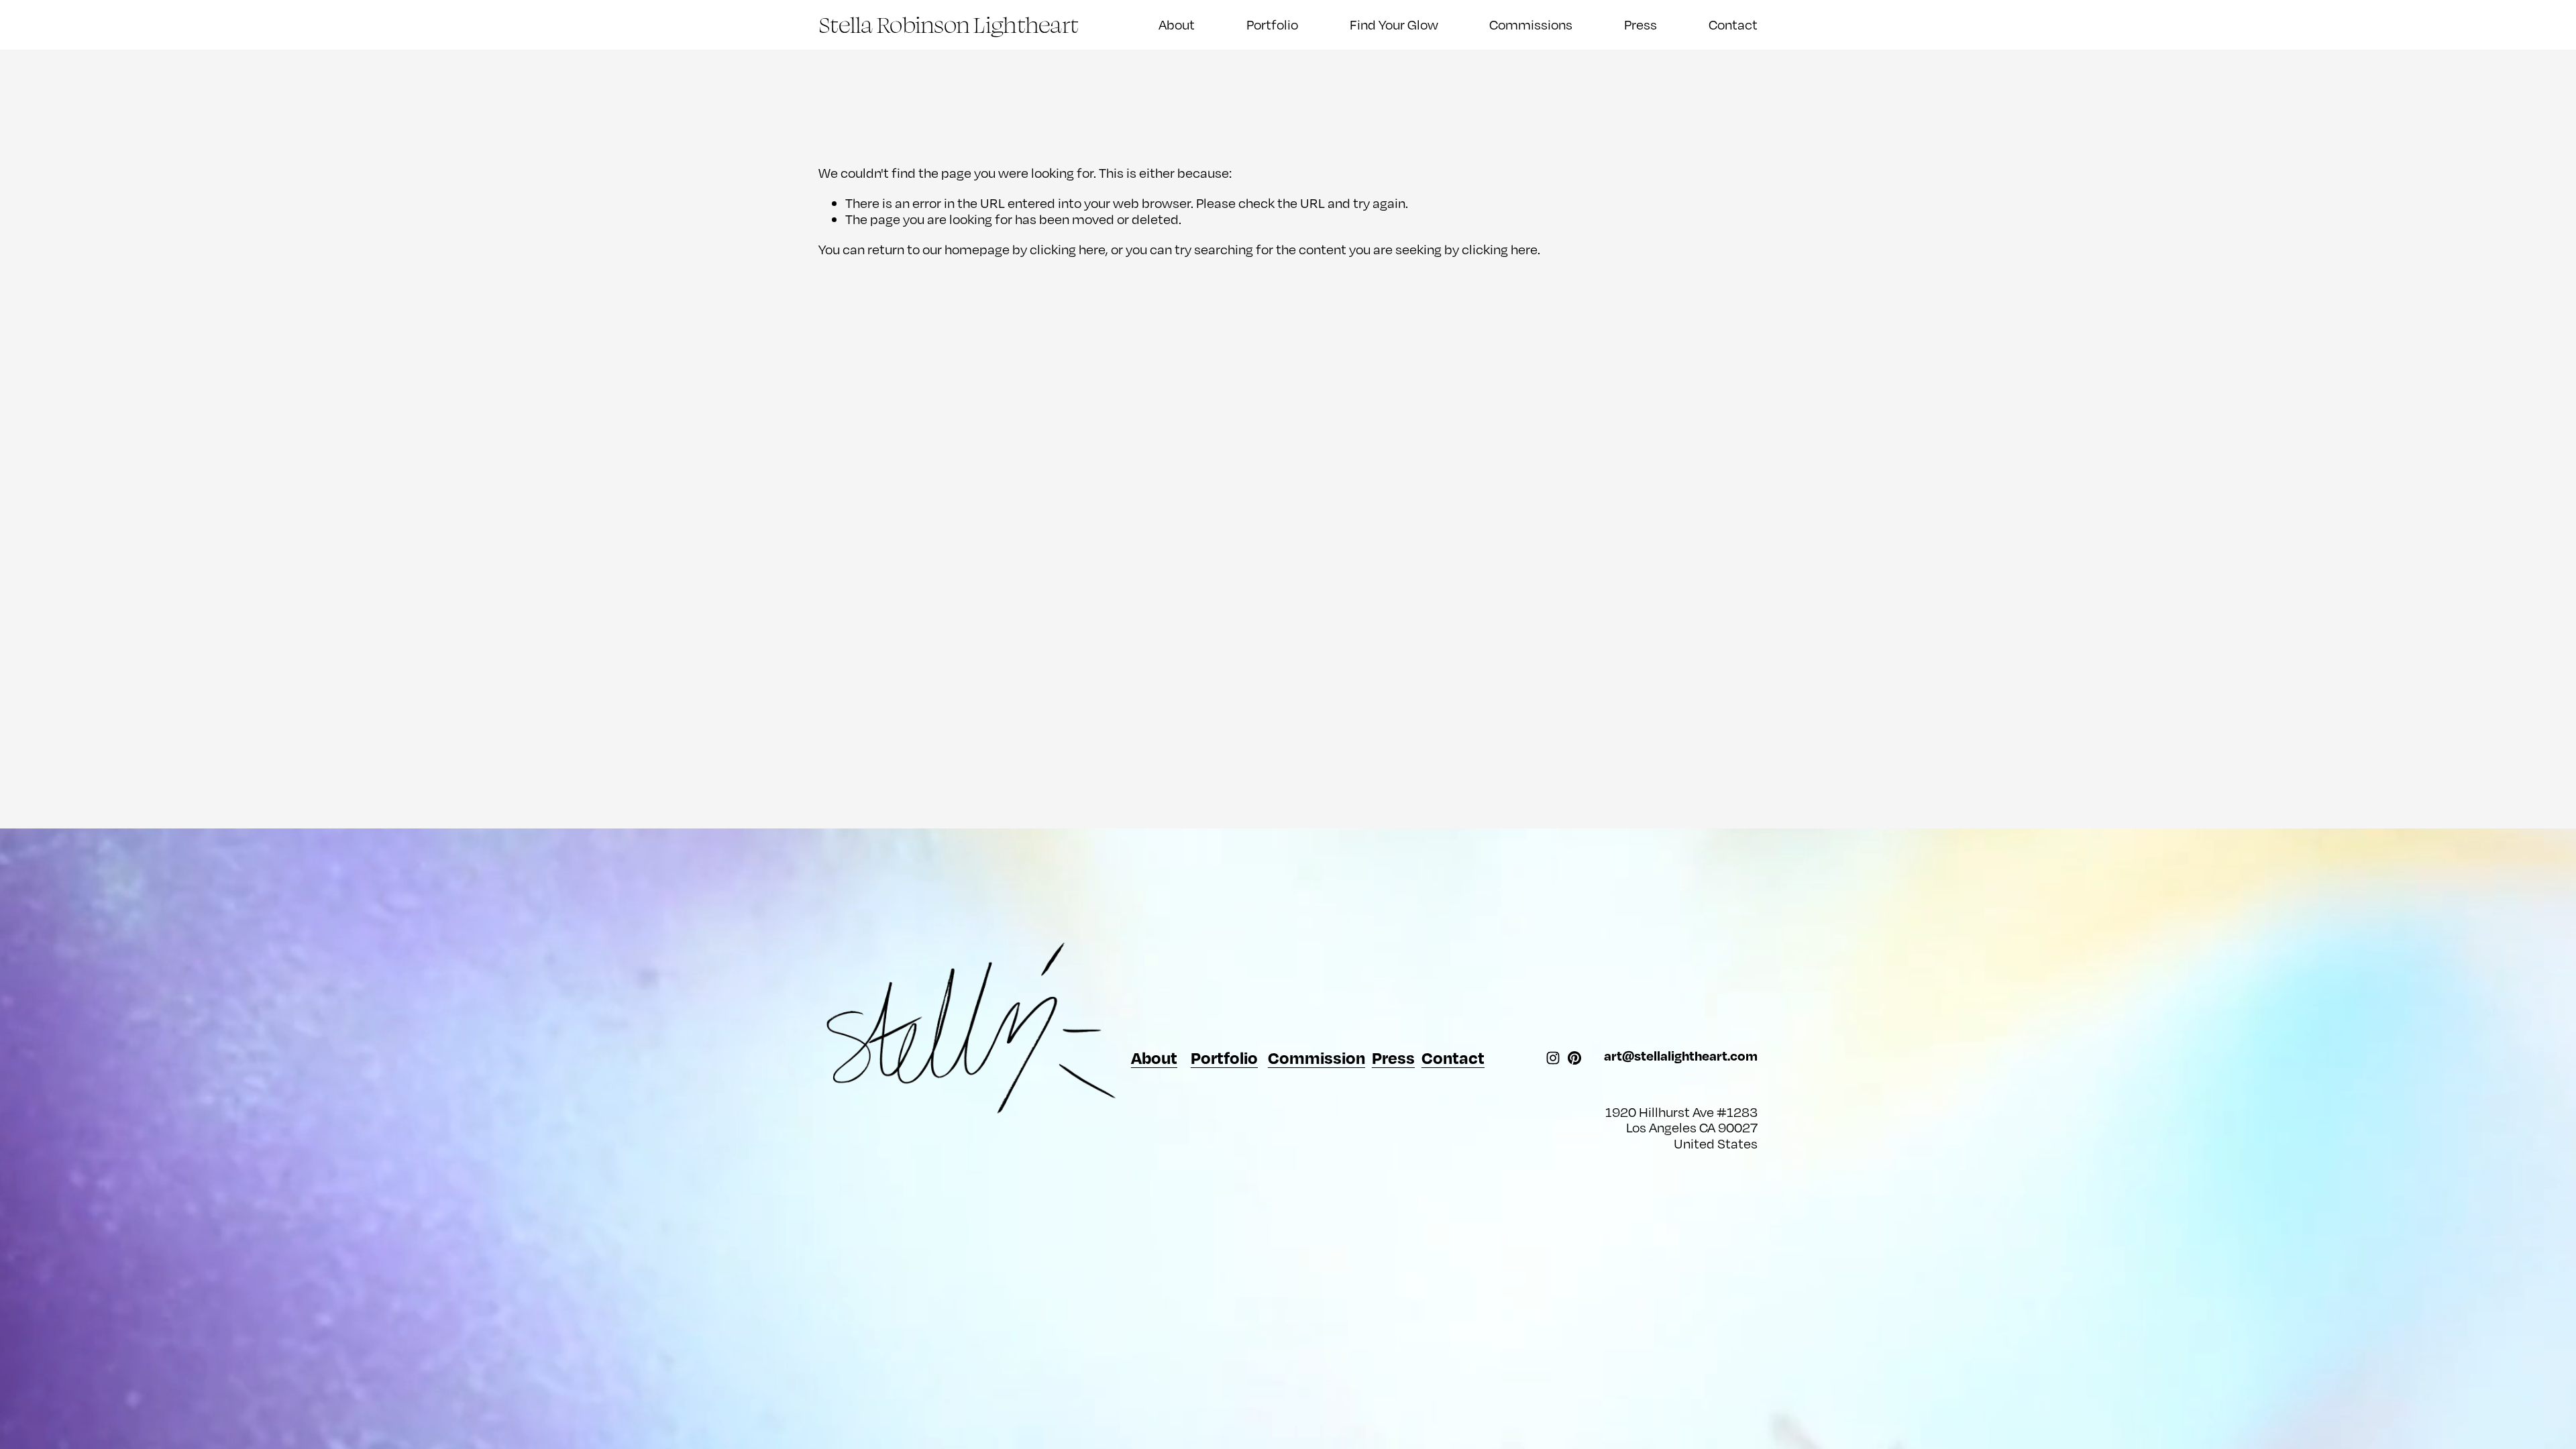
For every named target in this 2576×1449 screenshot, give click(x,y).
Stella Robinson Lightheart (948, 24)
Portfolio (1272, 24)
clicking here (1068, 249)
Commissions (1531, 24)
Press (1641, 24)
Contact (1733, 24)
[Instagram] (1553, 1058)
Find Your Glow (1394, 24)
